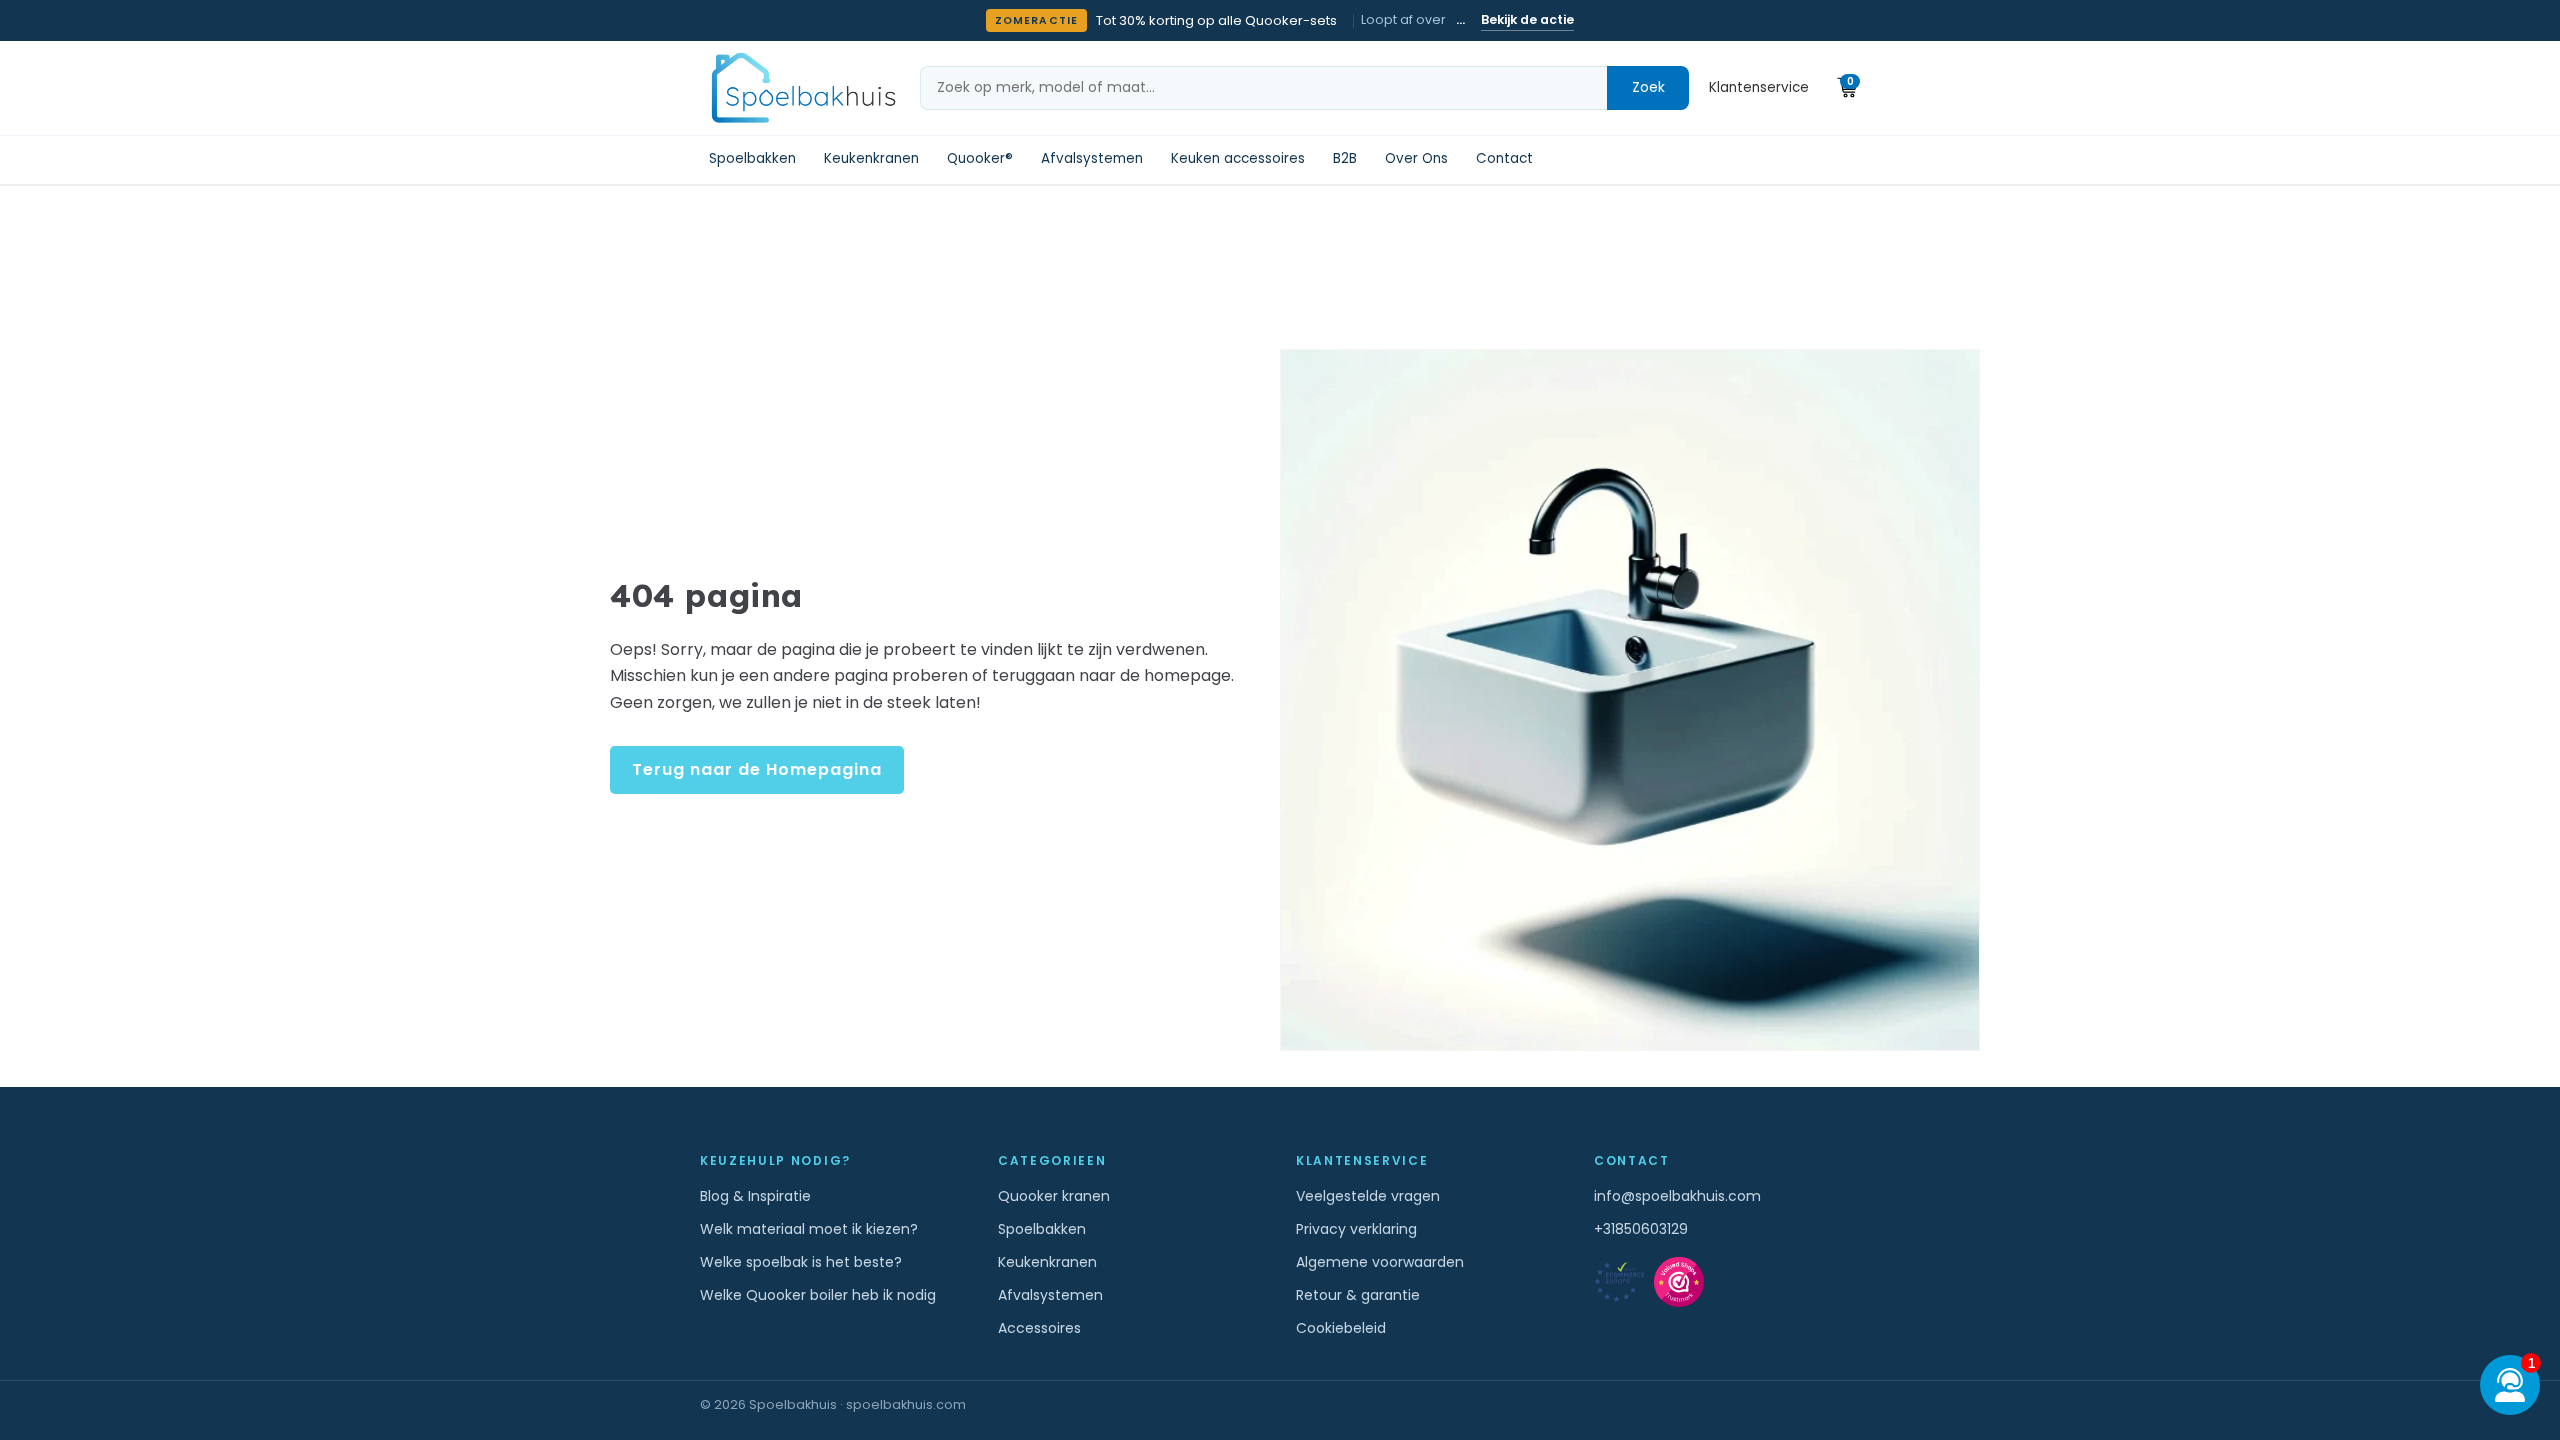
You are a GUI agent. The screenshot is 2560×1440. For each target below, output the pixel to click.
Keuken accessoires (1238, 158)
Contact (1504, 158)
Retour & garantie (1358, 1295)
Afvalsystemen (1092, 158)
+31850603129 (1641, 1229)
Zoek (1648, 87)
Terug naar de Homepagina (757, 769)
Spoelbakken (752, 158)
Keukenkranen (871, 158)
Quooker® (980, 158)
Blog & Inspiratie (755, 1196)
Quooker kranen (1054, 1196)
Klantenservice (1759, 87)
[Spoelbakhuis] (801, 87)
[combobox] (1264, 88)
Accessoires (1039, 1328)
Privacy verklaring (1356, 1229)
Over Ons (1416, 158)
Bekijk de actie (1527, 19)
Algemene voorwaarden (1380, 1262)
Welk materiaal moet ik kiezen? (809, 1229)
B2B (1345, 158)
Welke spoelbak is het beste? (801, 1262)
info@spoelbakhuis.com (1677, 1196)
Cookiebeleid (1341, 1328)
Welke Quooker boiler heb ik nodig (818, 1295)
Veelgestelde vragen (1368, 1196)
